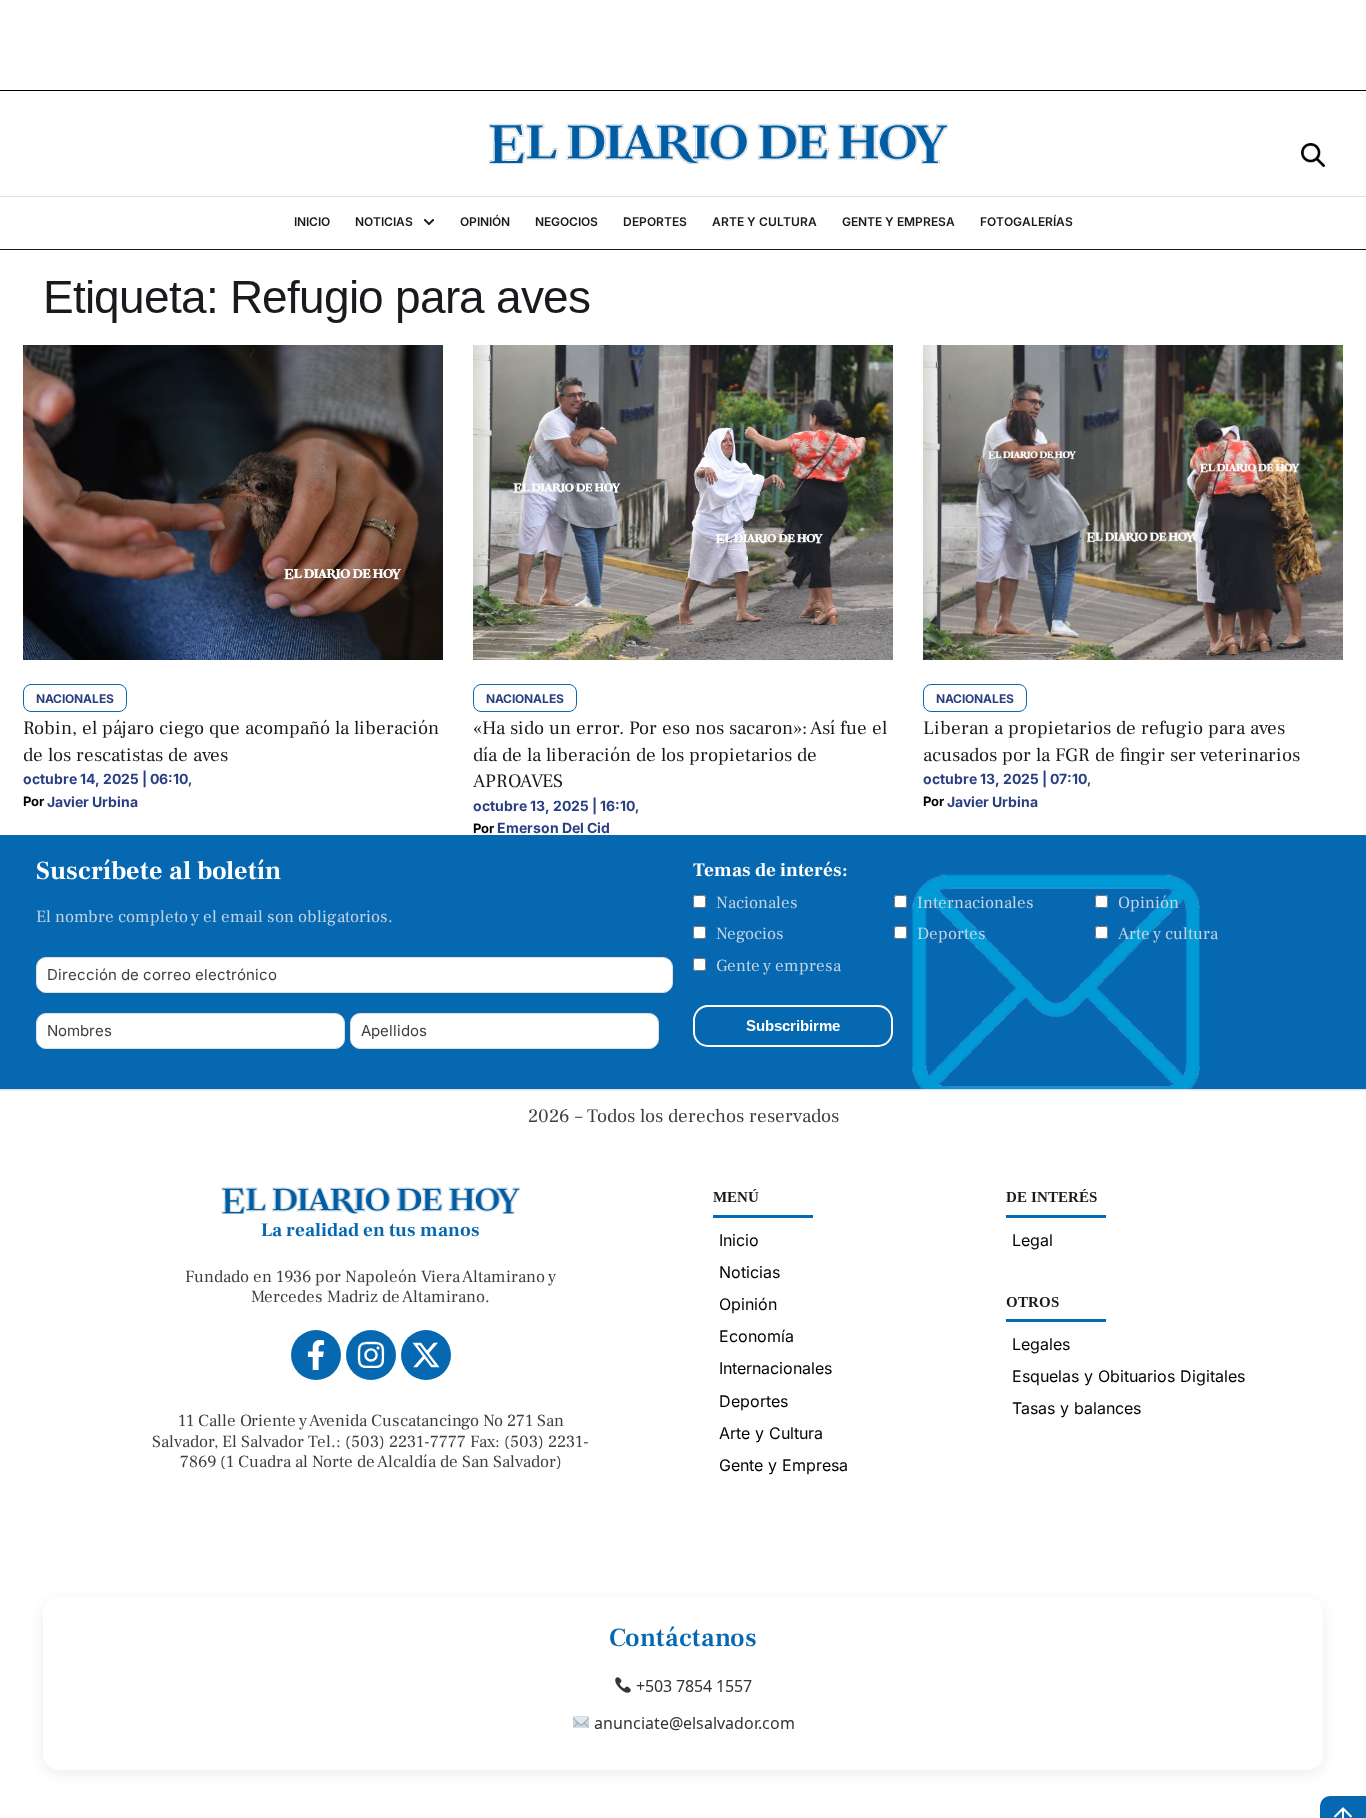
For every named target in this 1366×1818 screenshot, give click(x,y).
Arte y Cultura (771, 1433)
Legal (1032, 1240)
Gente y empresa (778, 966)
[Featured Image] (233, 654)
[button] (1313, 153)
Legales (1041, 1344)
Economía (756, 1336)
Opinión (1148, 903)
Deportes (951, 934)
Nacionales (757, 903)
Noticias (749, 1272)
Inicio (739, 1240)
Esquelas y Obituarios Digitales (1128, 1376)
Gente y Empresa (783, 1465)
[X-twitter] (426, 1355)
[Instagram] (371, 1355)
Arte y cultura (1168, 934)
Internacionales (975, 903)
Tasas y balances (1076, 1408)
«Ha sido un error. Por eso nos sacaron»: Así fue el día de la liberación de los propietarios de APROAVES (680, 754)
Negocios (750, 934)
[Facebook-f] (316, 1355)
